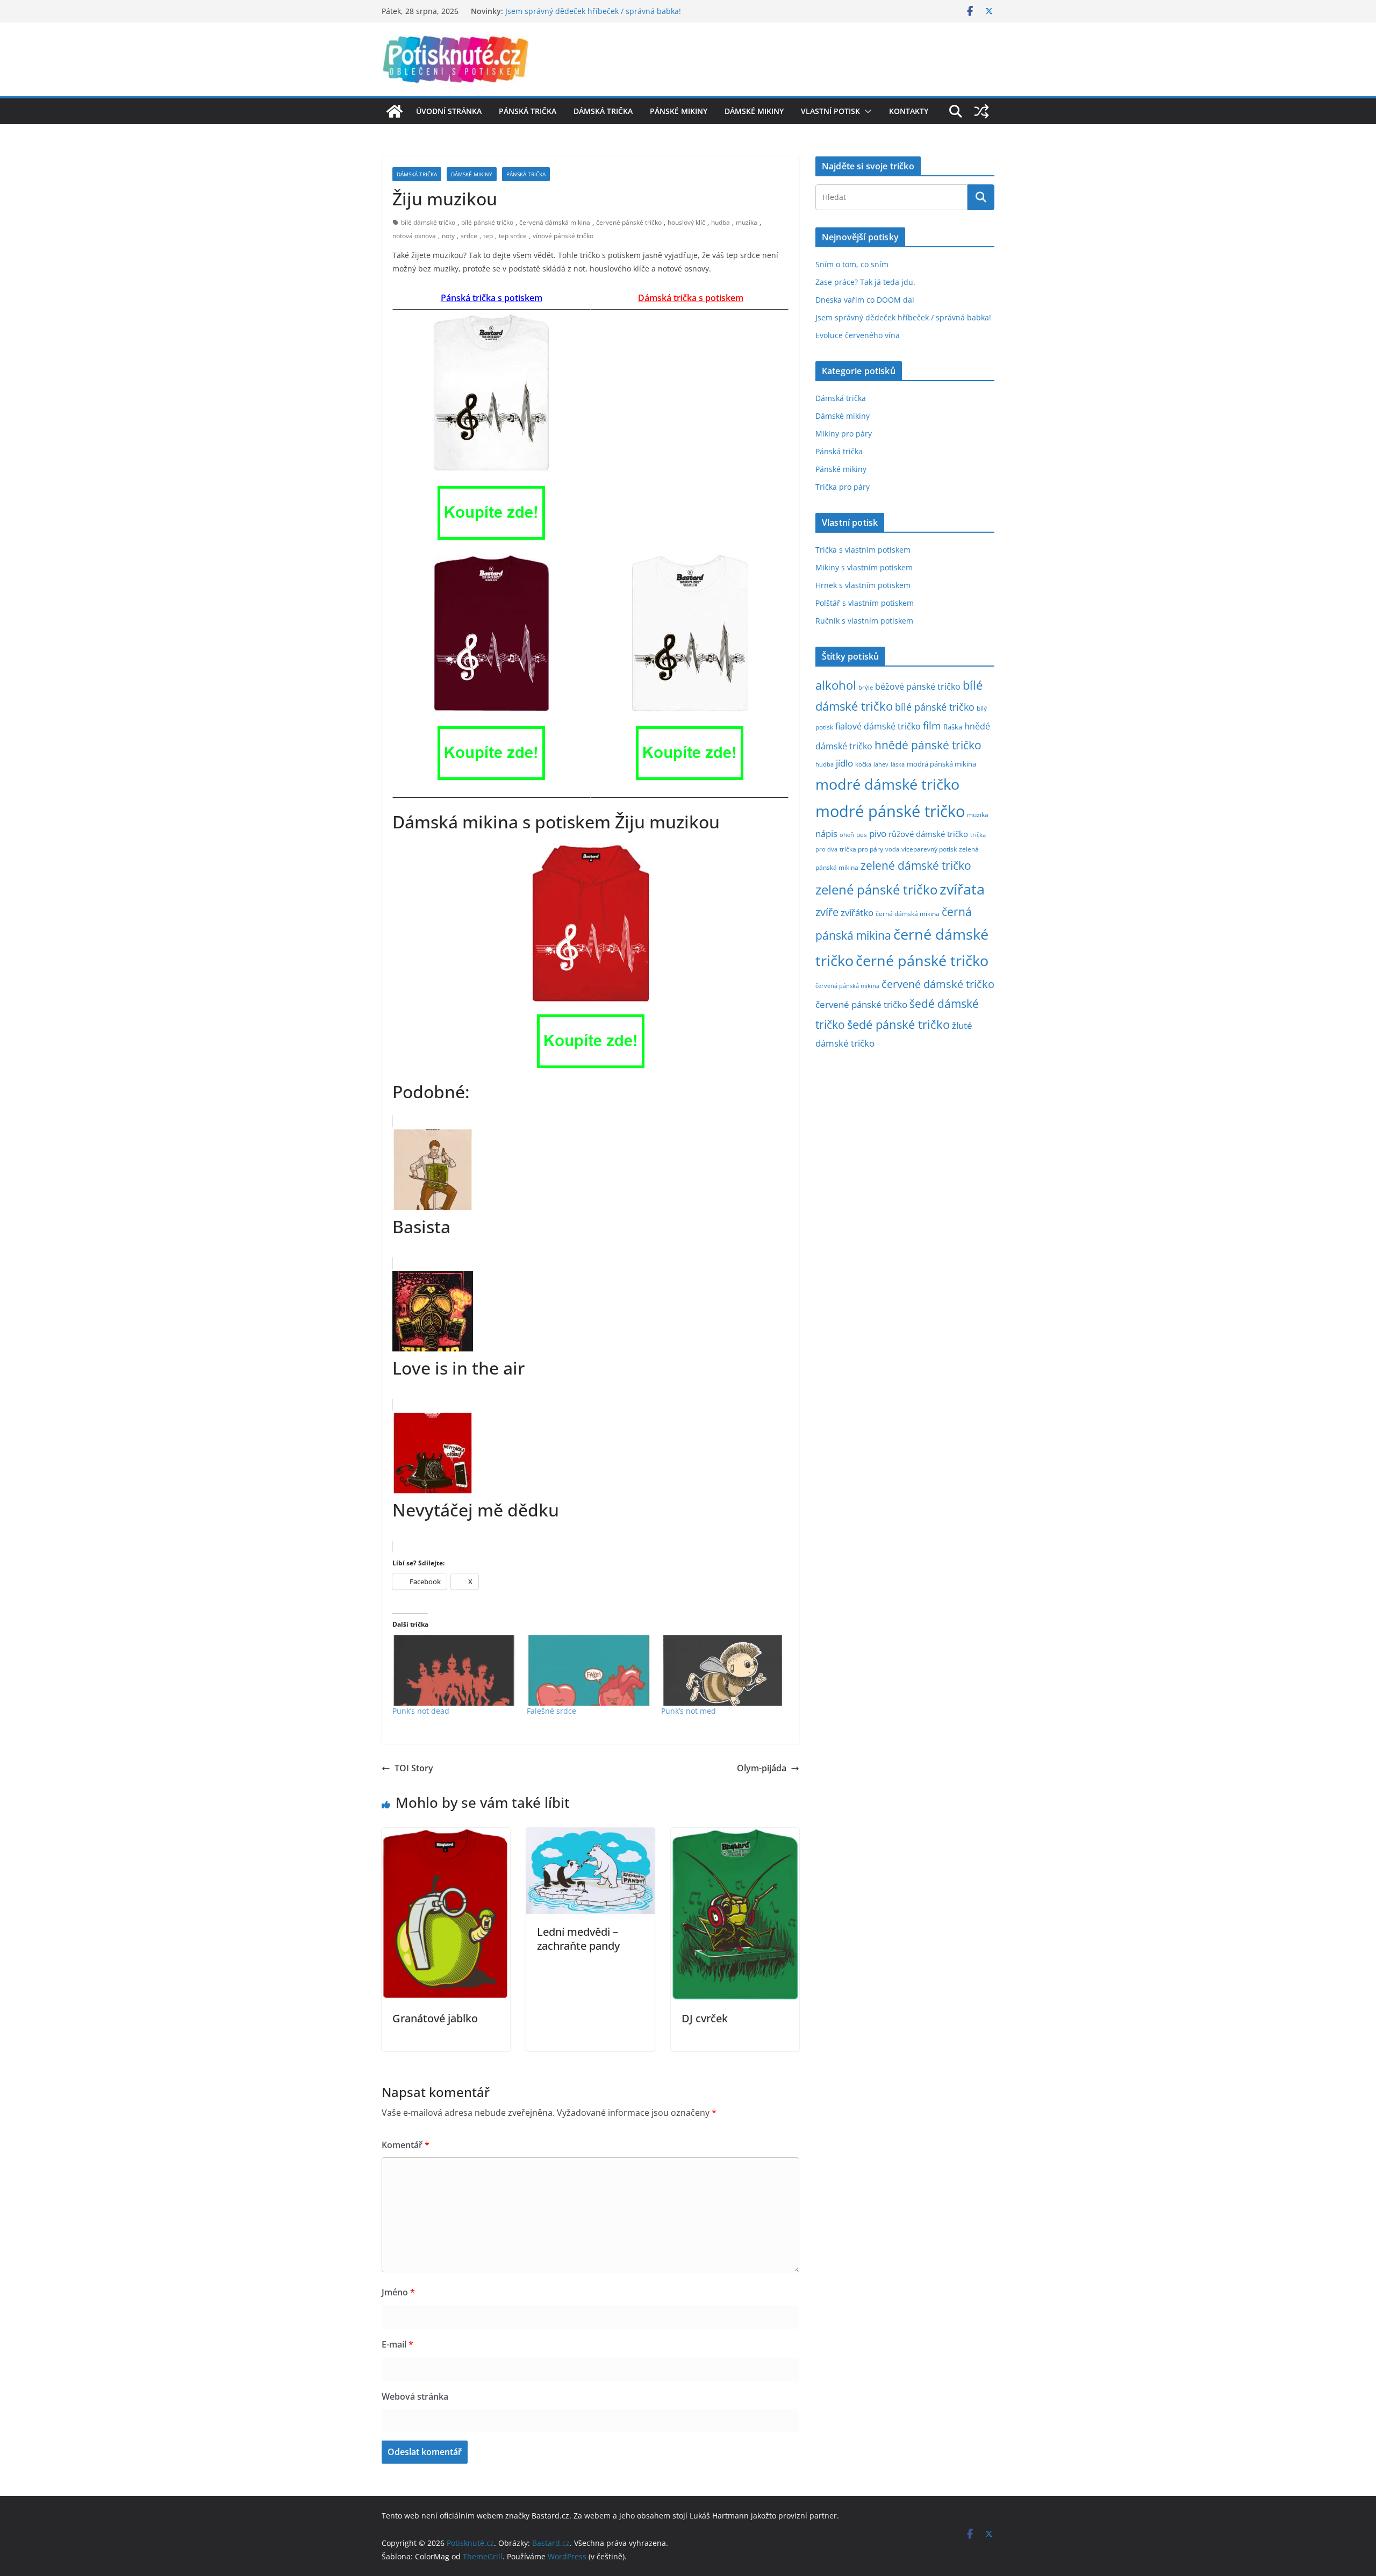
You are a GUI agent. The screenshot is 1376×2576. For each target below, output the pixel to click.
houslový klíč (686, 222)
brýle (866, 688)
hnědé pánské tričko (928, 745)
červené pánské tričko (629, 222)
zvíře (827, 912)
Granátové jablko (435, 2018)
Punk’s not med (689, 1711)
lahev (881, 764)
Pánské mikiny (679, 111)
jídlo (844, 763)
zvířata (962, 889)
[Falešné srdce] (589, 1670)
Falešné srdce (551, 1711)
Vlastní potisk (830, 111)
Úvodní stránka (449, 111)
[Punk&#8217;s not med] (723, 1670)
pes (862, 834)
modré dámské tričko (887, 784)
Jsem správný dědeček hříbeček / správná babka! (593, 11)
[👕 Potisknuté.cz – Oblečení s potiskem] (395, 111)
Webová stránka (415, 2396)
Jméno (398, 2292)
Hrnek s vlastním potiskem (863, 585)
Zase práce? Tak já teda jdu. (865, 282)
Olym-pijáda (762, 1768)
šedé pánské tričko (898, 1024)
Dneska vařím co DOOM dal (865, 300)
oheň (847, 835)
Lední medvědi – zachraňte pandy (578, 1939)
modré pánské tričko (890, 811)
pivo (878, 833)
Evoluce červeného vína (858, 335)
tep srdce (513, 236)
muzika (747, 222)
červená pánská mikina (847, 986)
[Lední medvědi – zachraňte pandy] (590, 1835)
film (932, 725)
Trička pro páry (843, 487)
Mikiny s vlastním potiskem (864, 567)
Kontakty (909, 111)
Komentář (406, 2145)
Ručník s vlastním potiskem (864, 621)
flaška (953, 727)
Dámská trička (603, 111)
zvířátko (857, 913)
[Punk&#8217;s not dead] (454, 1670)
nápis (826, 833)
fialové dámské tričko (878, 726)
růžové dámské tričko (928, 834)
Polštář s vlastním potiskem (865, 603)
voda (892, 849)
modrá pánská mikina (941, 764)
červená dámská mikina (555, 222)
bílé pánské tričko (487, 222)
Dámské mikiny (754, 111)
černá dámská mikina (908, 913)
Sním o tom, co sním (852, 264)
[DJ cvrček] (735, 1835)
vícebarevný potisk (929, 849)
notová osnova (414, 236)
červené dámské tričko (938, 984)
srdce (469, 236)
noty (448, 236)
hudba (721, 222)
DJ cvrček (705, 2018)
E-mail (397, 2344)
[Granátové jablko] (446, 1835)
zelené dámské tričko (916, 865)
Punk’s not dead (421, 1711)
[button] (866, 111)
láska (898, 764)
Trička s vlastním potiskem (863, 550)
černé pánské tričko (922, 960)
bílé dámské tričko (428, 222)
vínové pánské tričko (563, 236)
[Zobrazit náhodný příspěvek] (981, 111)
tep (488, 236)
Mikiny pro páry (844, 434)
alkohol (836, 685)
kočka (863, 764)
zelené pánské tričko (876, 889)
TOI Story (414, 1768)
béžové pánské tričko (918, 686)
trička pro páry (861, 849)
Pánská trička (528, 111)
